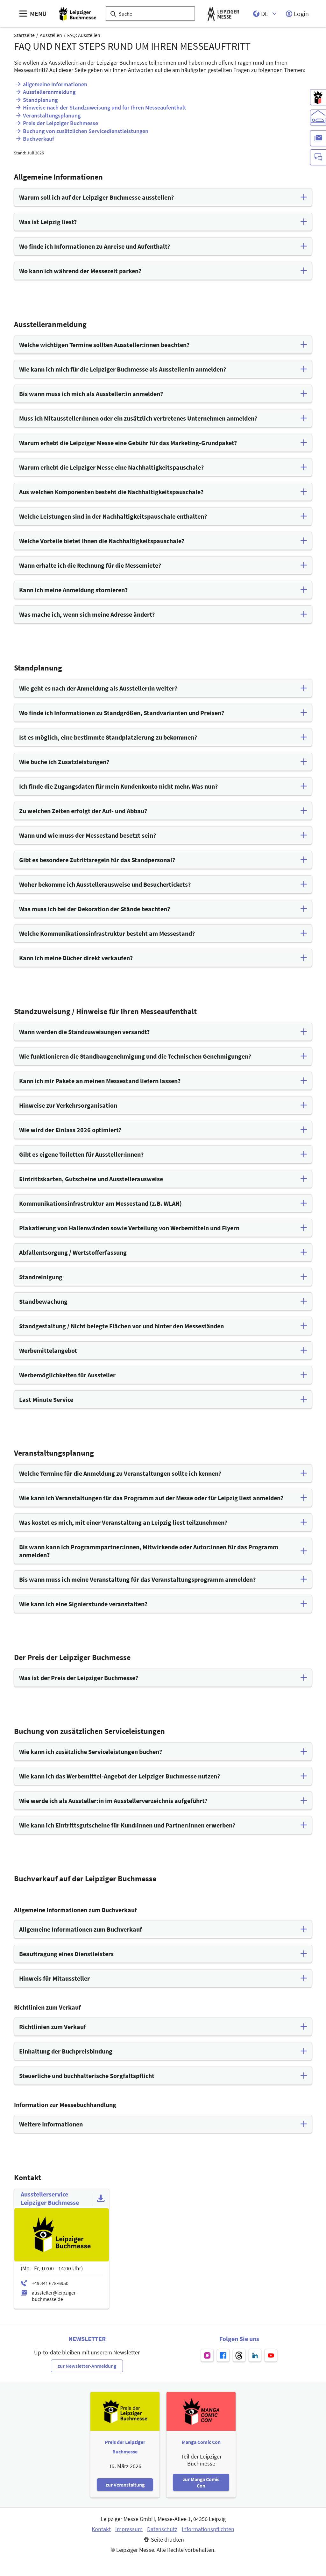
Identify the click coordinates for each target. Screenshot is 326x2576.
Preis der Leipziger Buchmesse (60, 123)
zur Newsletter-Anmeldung (87, 2366)
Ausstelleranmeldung (49, 92)
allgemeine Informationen (55, 84)
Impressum (129, 2529)
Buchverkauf (39, 139)
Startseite (24, 35)
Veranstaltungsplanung (52, 115)
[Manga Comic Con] (318, 97)
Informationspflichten (208, 2529)
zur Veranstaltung (125, 2485)
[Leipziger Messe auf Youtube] (271, 2355)
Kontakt (101, 2529)
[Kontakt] (318, 157)
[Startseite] (78, 14)
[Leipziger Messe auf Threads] (239, 2355)
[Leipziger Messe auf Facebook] (223, 2355)
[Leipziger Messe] (223, 14)
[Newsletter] (318, 138)
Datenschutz (162, 2529)
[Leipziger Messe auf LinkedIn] (255, 2355)
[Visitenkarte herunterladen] (101, 2198)
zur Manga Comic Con (201, 2482)
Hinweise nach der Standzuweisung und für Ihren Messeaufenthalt (105, 107)
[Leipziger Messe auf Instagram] (207, 2355)
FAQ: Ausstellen (84, 35)
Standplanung (40, 100)
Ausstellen (51, 35)
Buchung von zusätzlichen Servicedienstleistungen (86, 131)
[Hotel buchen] (318, 117)
